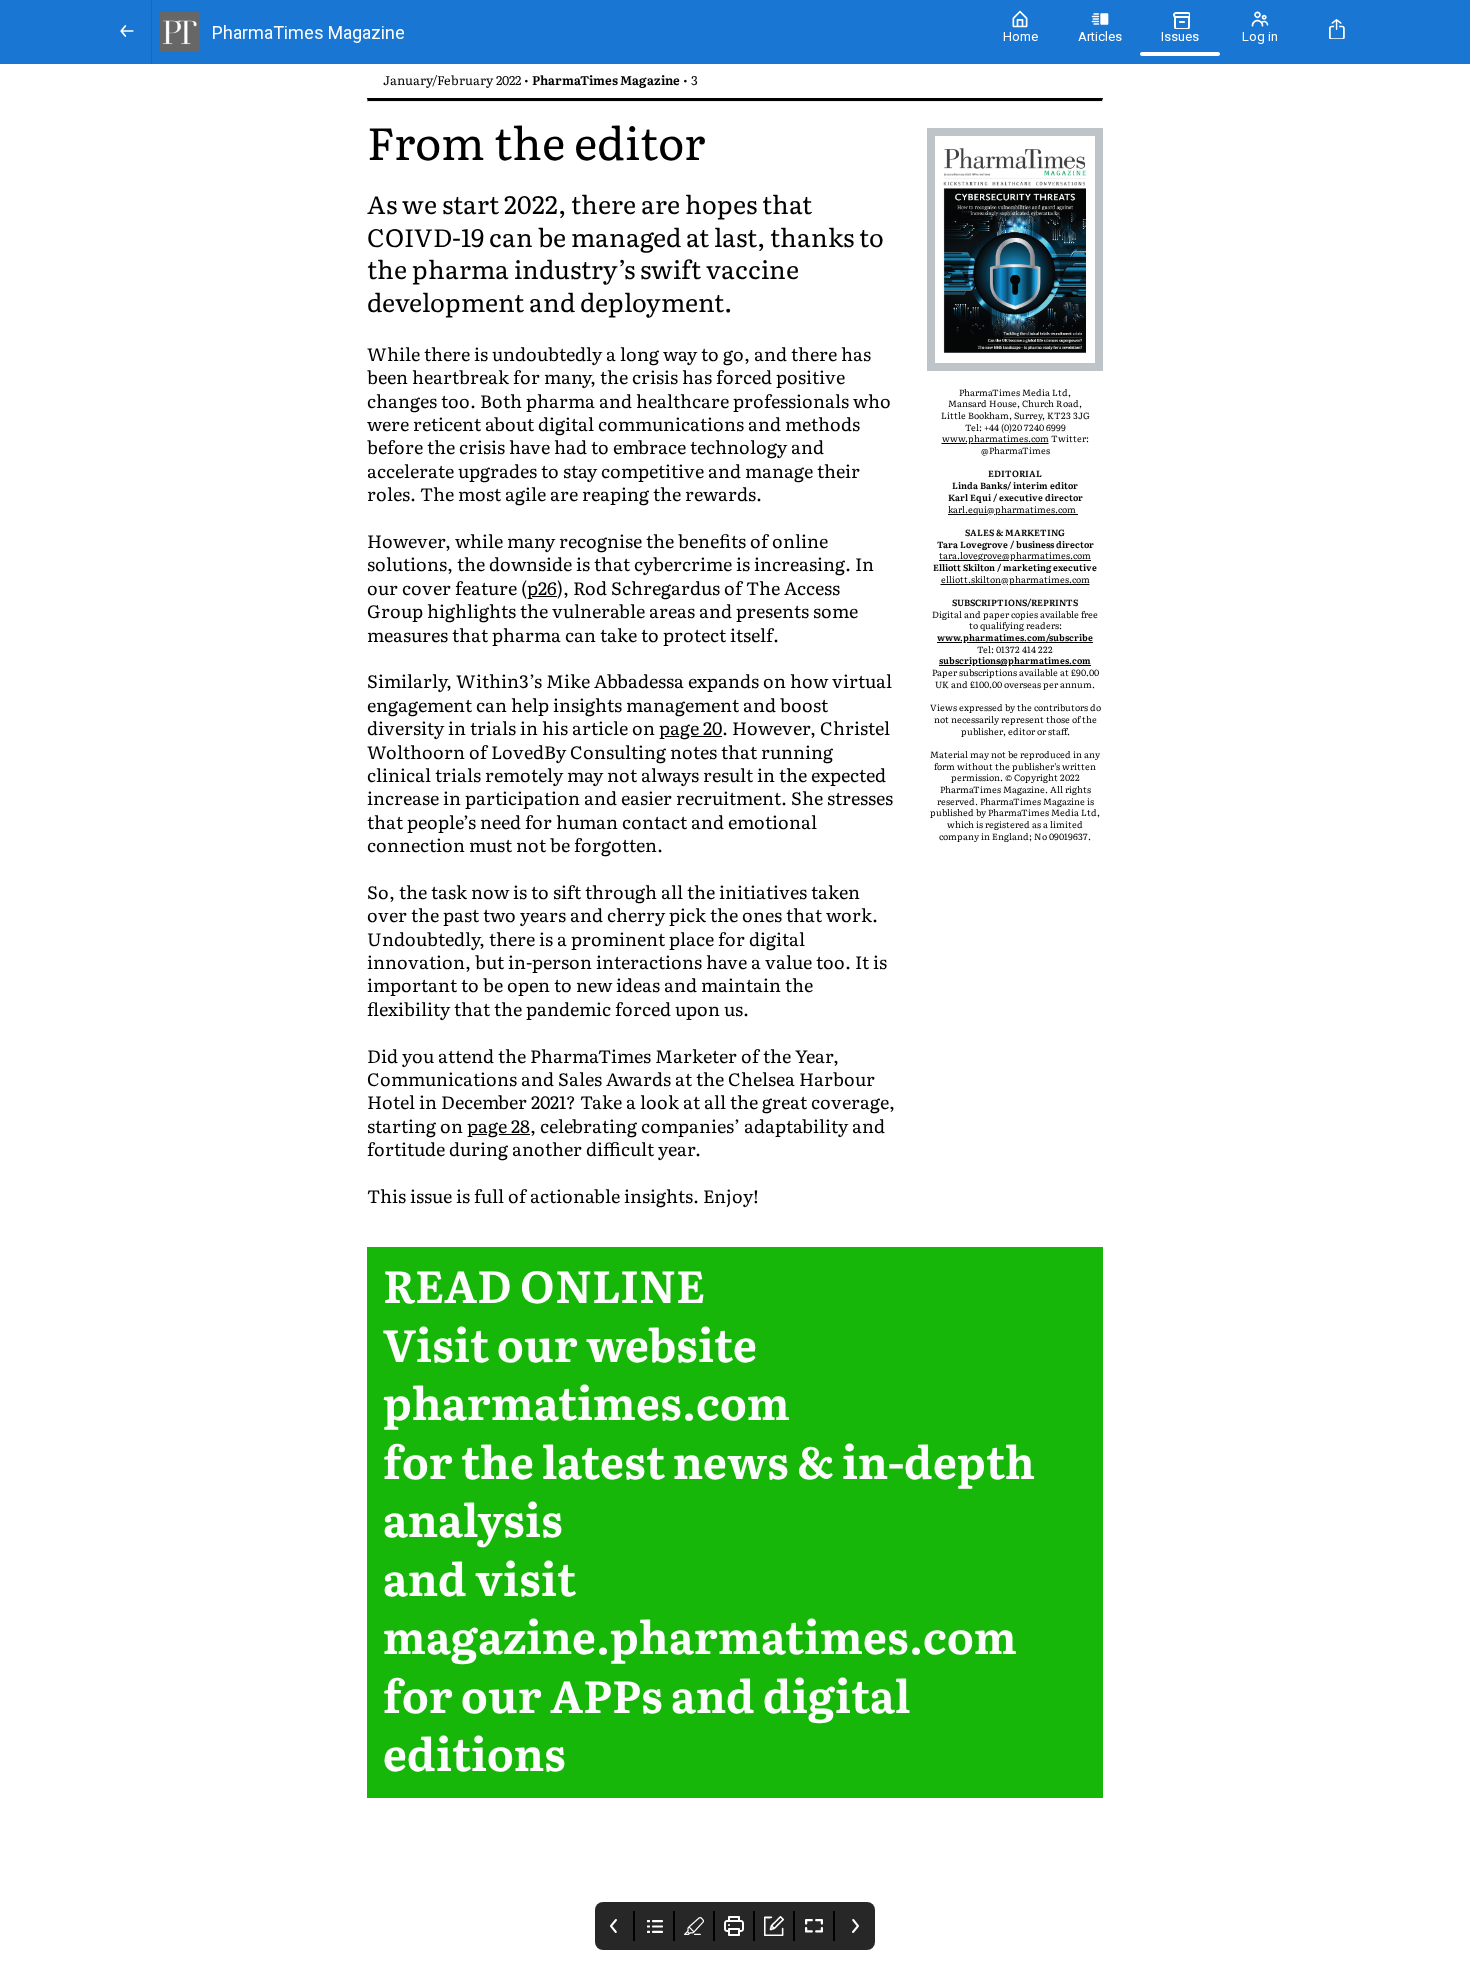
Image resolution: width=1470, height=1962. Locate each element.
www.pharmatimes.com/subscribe (1015, 637)
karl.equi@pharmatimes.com (1013, 509)
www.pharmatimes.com (995, 438)
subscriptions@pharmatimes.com (1015, 660)
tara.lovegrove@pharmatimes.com (1015, 555)
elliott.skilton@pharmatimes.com (1015, 579)
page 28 (498, 1125)
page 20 (690, 727)
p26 (542, 587)
